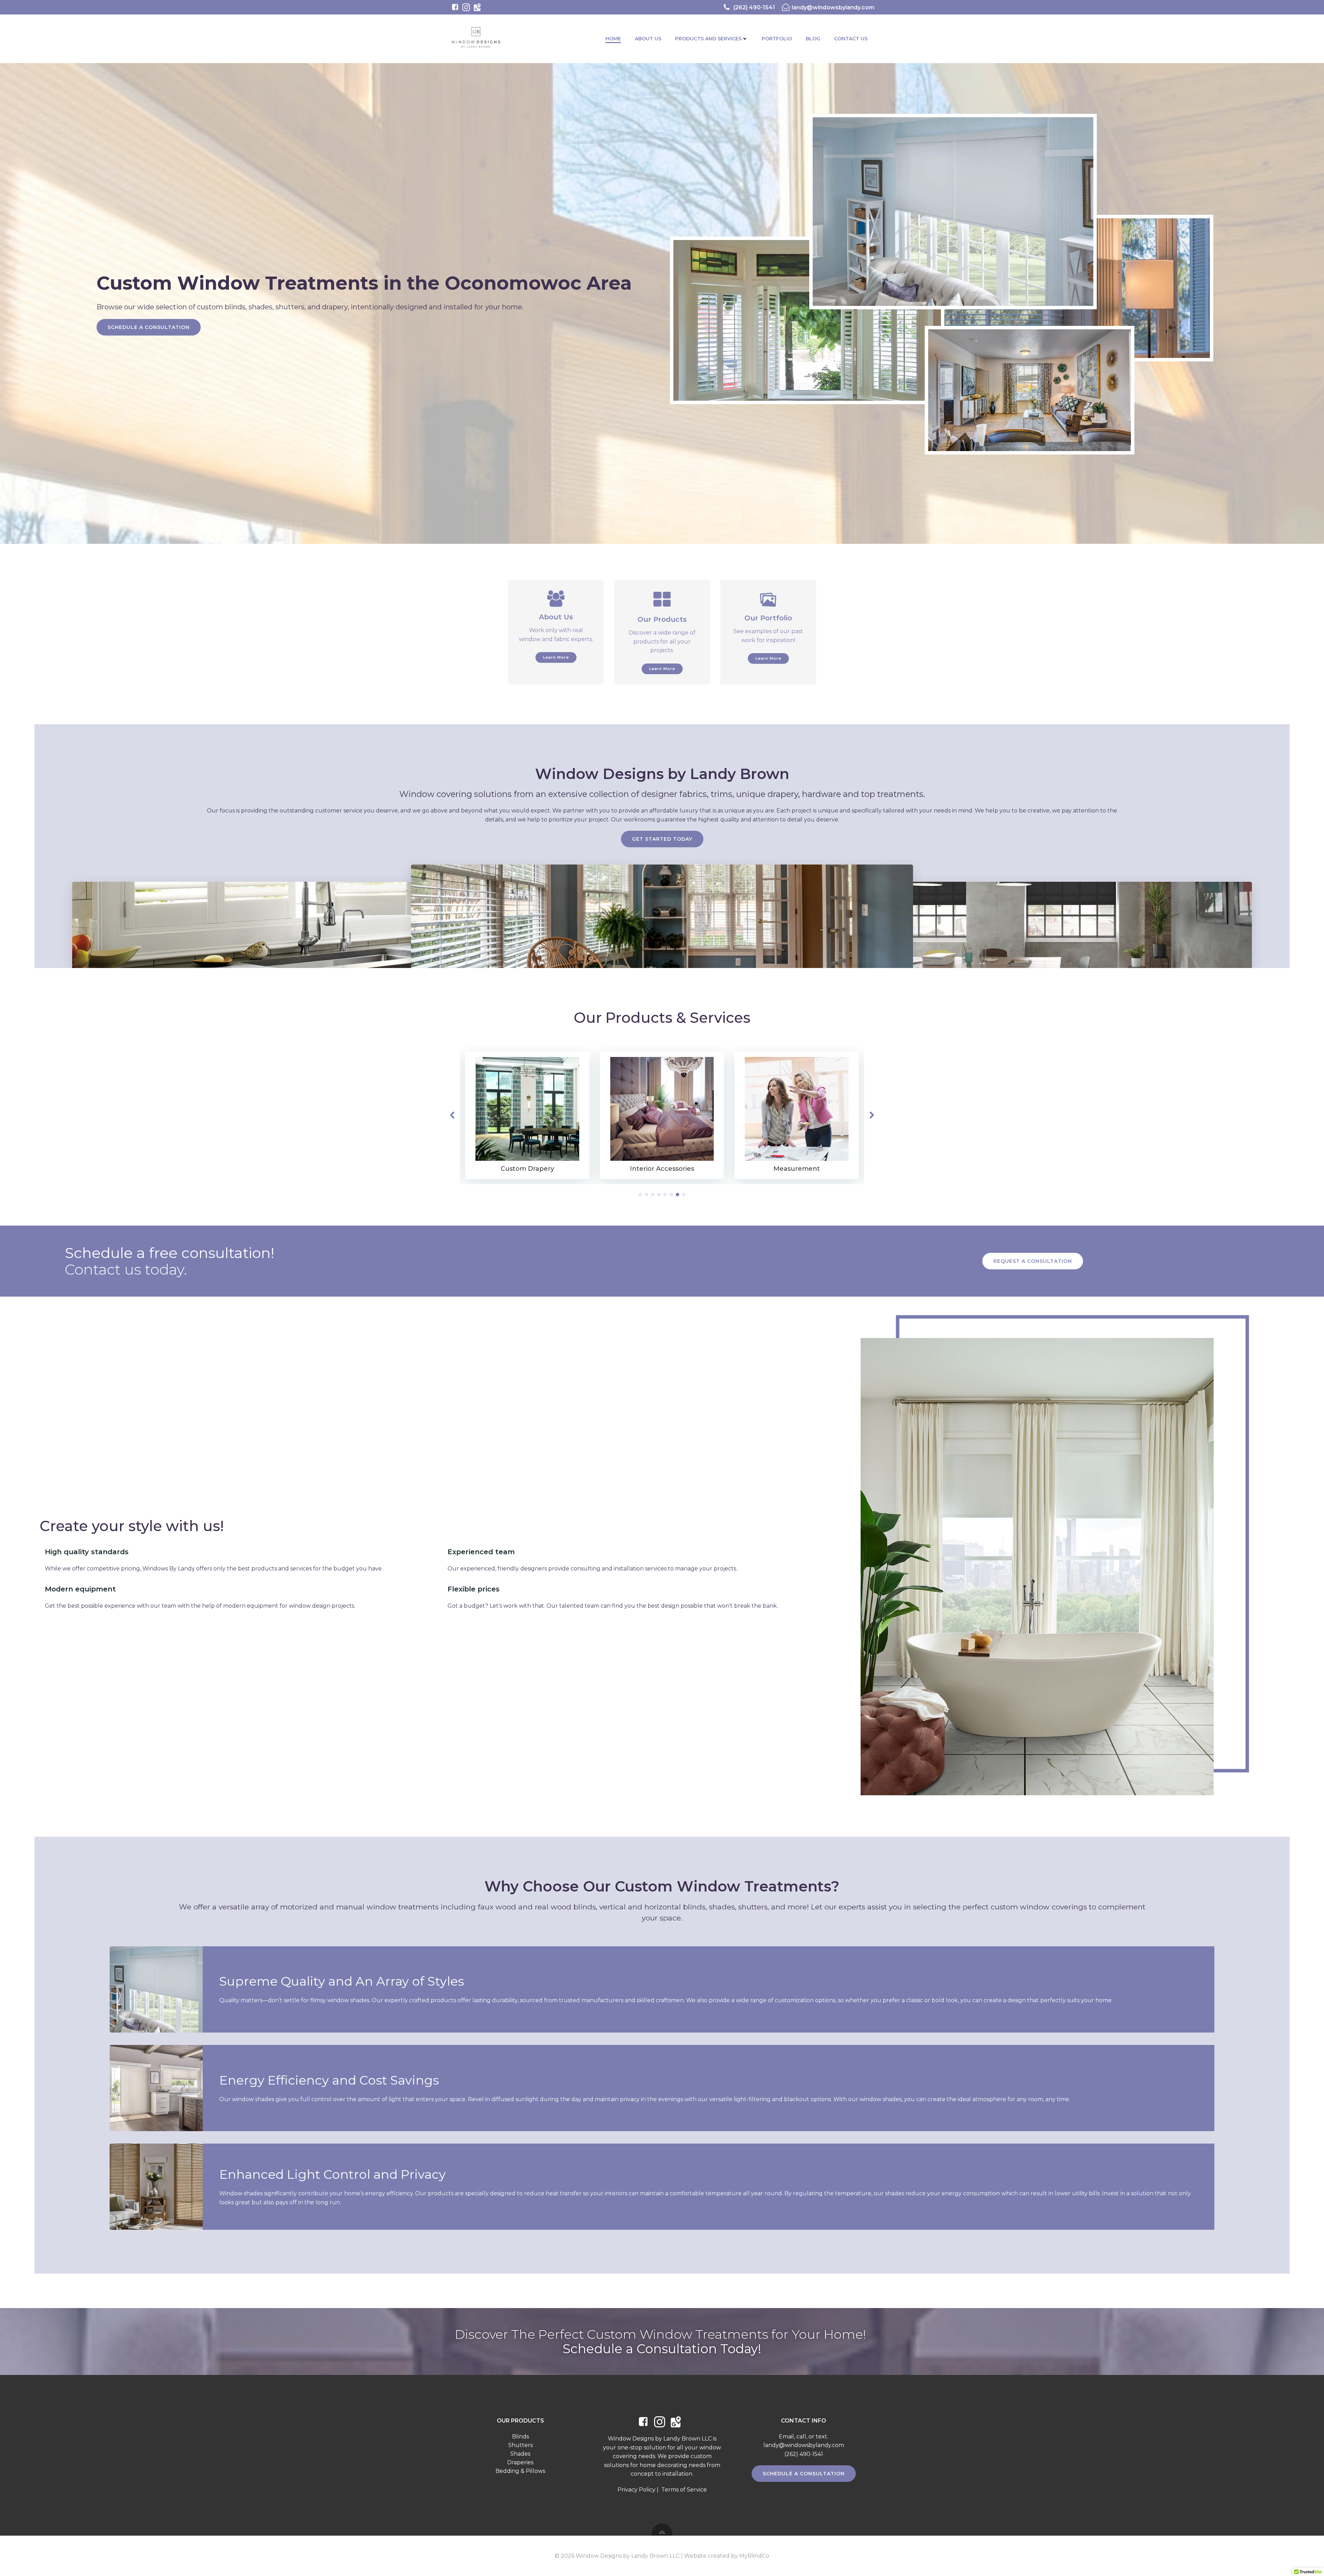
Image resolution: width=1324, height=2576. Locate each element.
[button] (640, 1195)
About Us (648, 39)
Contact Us (851, 39)
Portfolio (777, 39)
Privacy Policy (636, 2490)
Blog (813, 39)
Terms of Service (684, 2490)
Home (613, 39)
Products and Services (708, 39)
